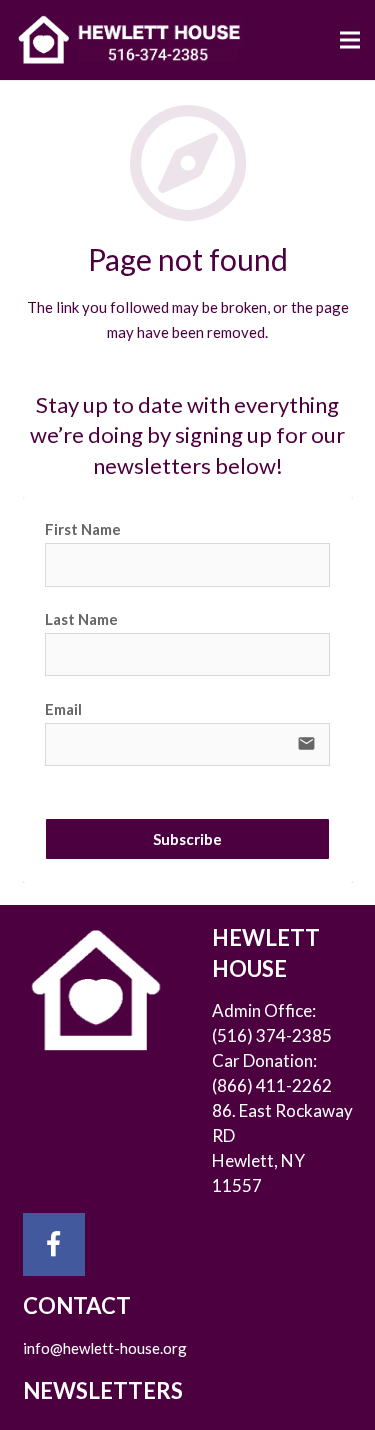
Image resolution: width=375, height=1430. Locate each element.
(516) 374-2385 (272, 1035)
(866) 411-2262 (272, 1085)
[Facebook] (54, 1244)
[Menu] (350, 40)
